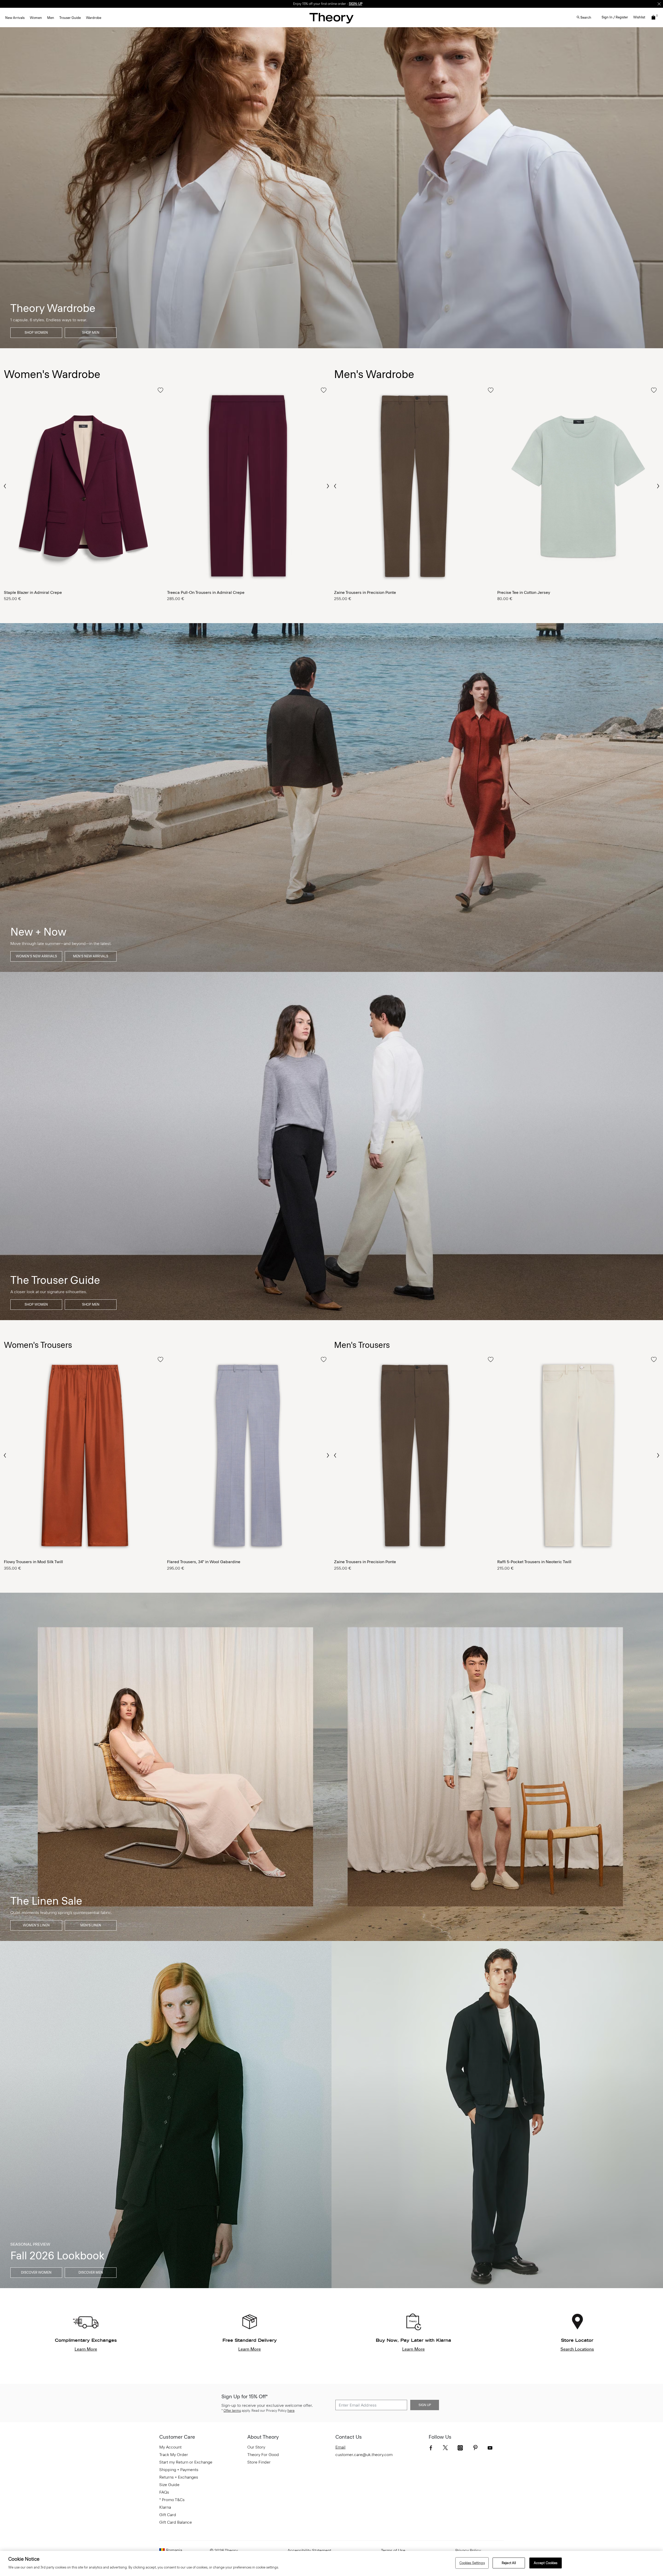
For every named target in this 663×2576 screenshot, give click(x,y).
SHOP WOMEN (36, 333)
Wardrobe (94, 18)
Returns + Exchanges (179, 2477)
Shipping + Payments (179, 2470)
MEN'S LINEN (91, 1925)
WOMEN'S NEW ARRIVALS (36, 956)
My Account (170, 2447)
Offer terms (232, 2411)
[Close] (659, 4)
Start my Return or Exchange (186, 2462)
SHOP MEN (91, 333)
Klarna (165, 2507)
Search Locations (577, 2349)
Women (36, 18)
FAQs (164, 2492)
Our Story (256, 2447)
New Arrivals (15, 18)
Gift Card (168, 2515)
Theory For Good (263, 2455)
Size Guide (169, 2485)
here (291, 2411)
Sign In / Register (615, 17)
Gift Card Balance (176, 2522)
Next (328, 486)
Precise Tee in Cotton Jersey (524, 592)
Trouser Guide (70, 18)
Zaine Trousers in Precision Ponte (365, 592)
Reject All (509, 2563)
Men (51, 18)
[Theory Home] (331, 18)
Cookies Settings (472, 2563)
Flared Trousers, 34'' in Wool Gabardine (204, 1562)
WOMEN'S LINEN (36, 1925)
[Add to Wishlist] (160, 390)
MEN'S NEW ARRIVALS (91, 956)
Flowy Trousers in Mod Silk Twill (33, 1562)
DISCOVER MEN (91, 2272)
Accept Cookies (546, 2563)
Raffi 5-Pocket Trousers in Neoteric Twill (534, 1562)
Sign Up (425, 2405)
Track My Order (174, 2455)
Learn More (86, 2349)
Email (340, 2447)
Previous (5, 486)
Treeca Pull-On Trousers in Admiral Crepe (206, 592)
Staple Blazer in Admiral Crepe (33, 592)
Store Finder (259, 2462)
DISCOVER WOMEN (36, 2272)
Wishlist (639, 17)
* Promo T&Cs (172, 2500)
